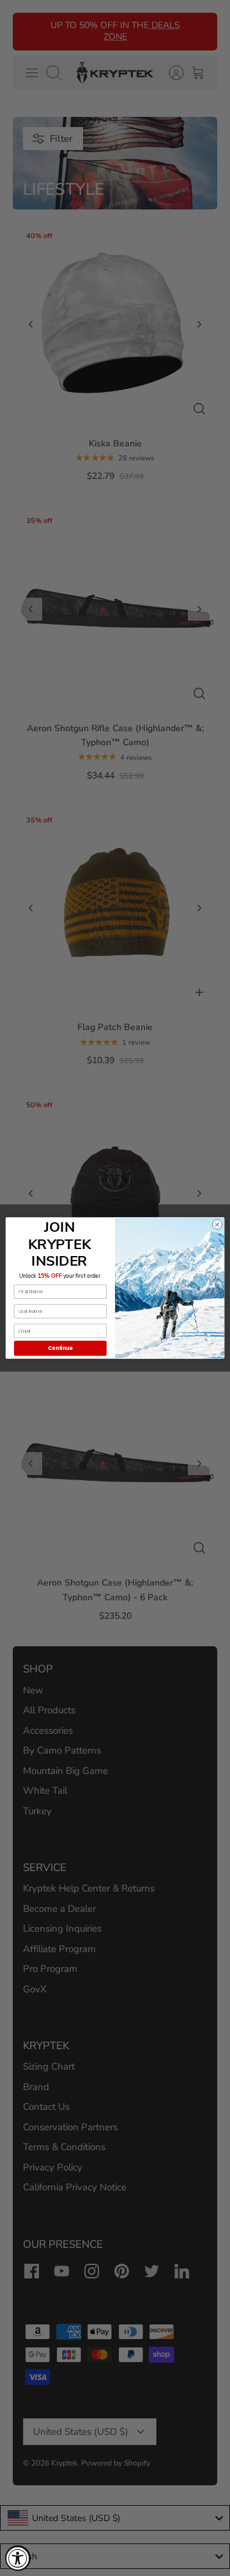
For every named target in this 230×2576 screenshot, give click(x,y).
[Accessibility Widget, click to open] (18, 2558)
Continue (60, 1348)
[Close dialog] (217, 1224)
